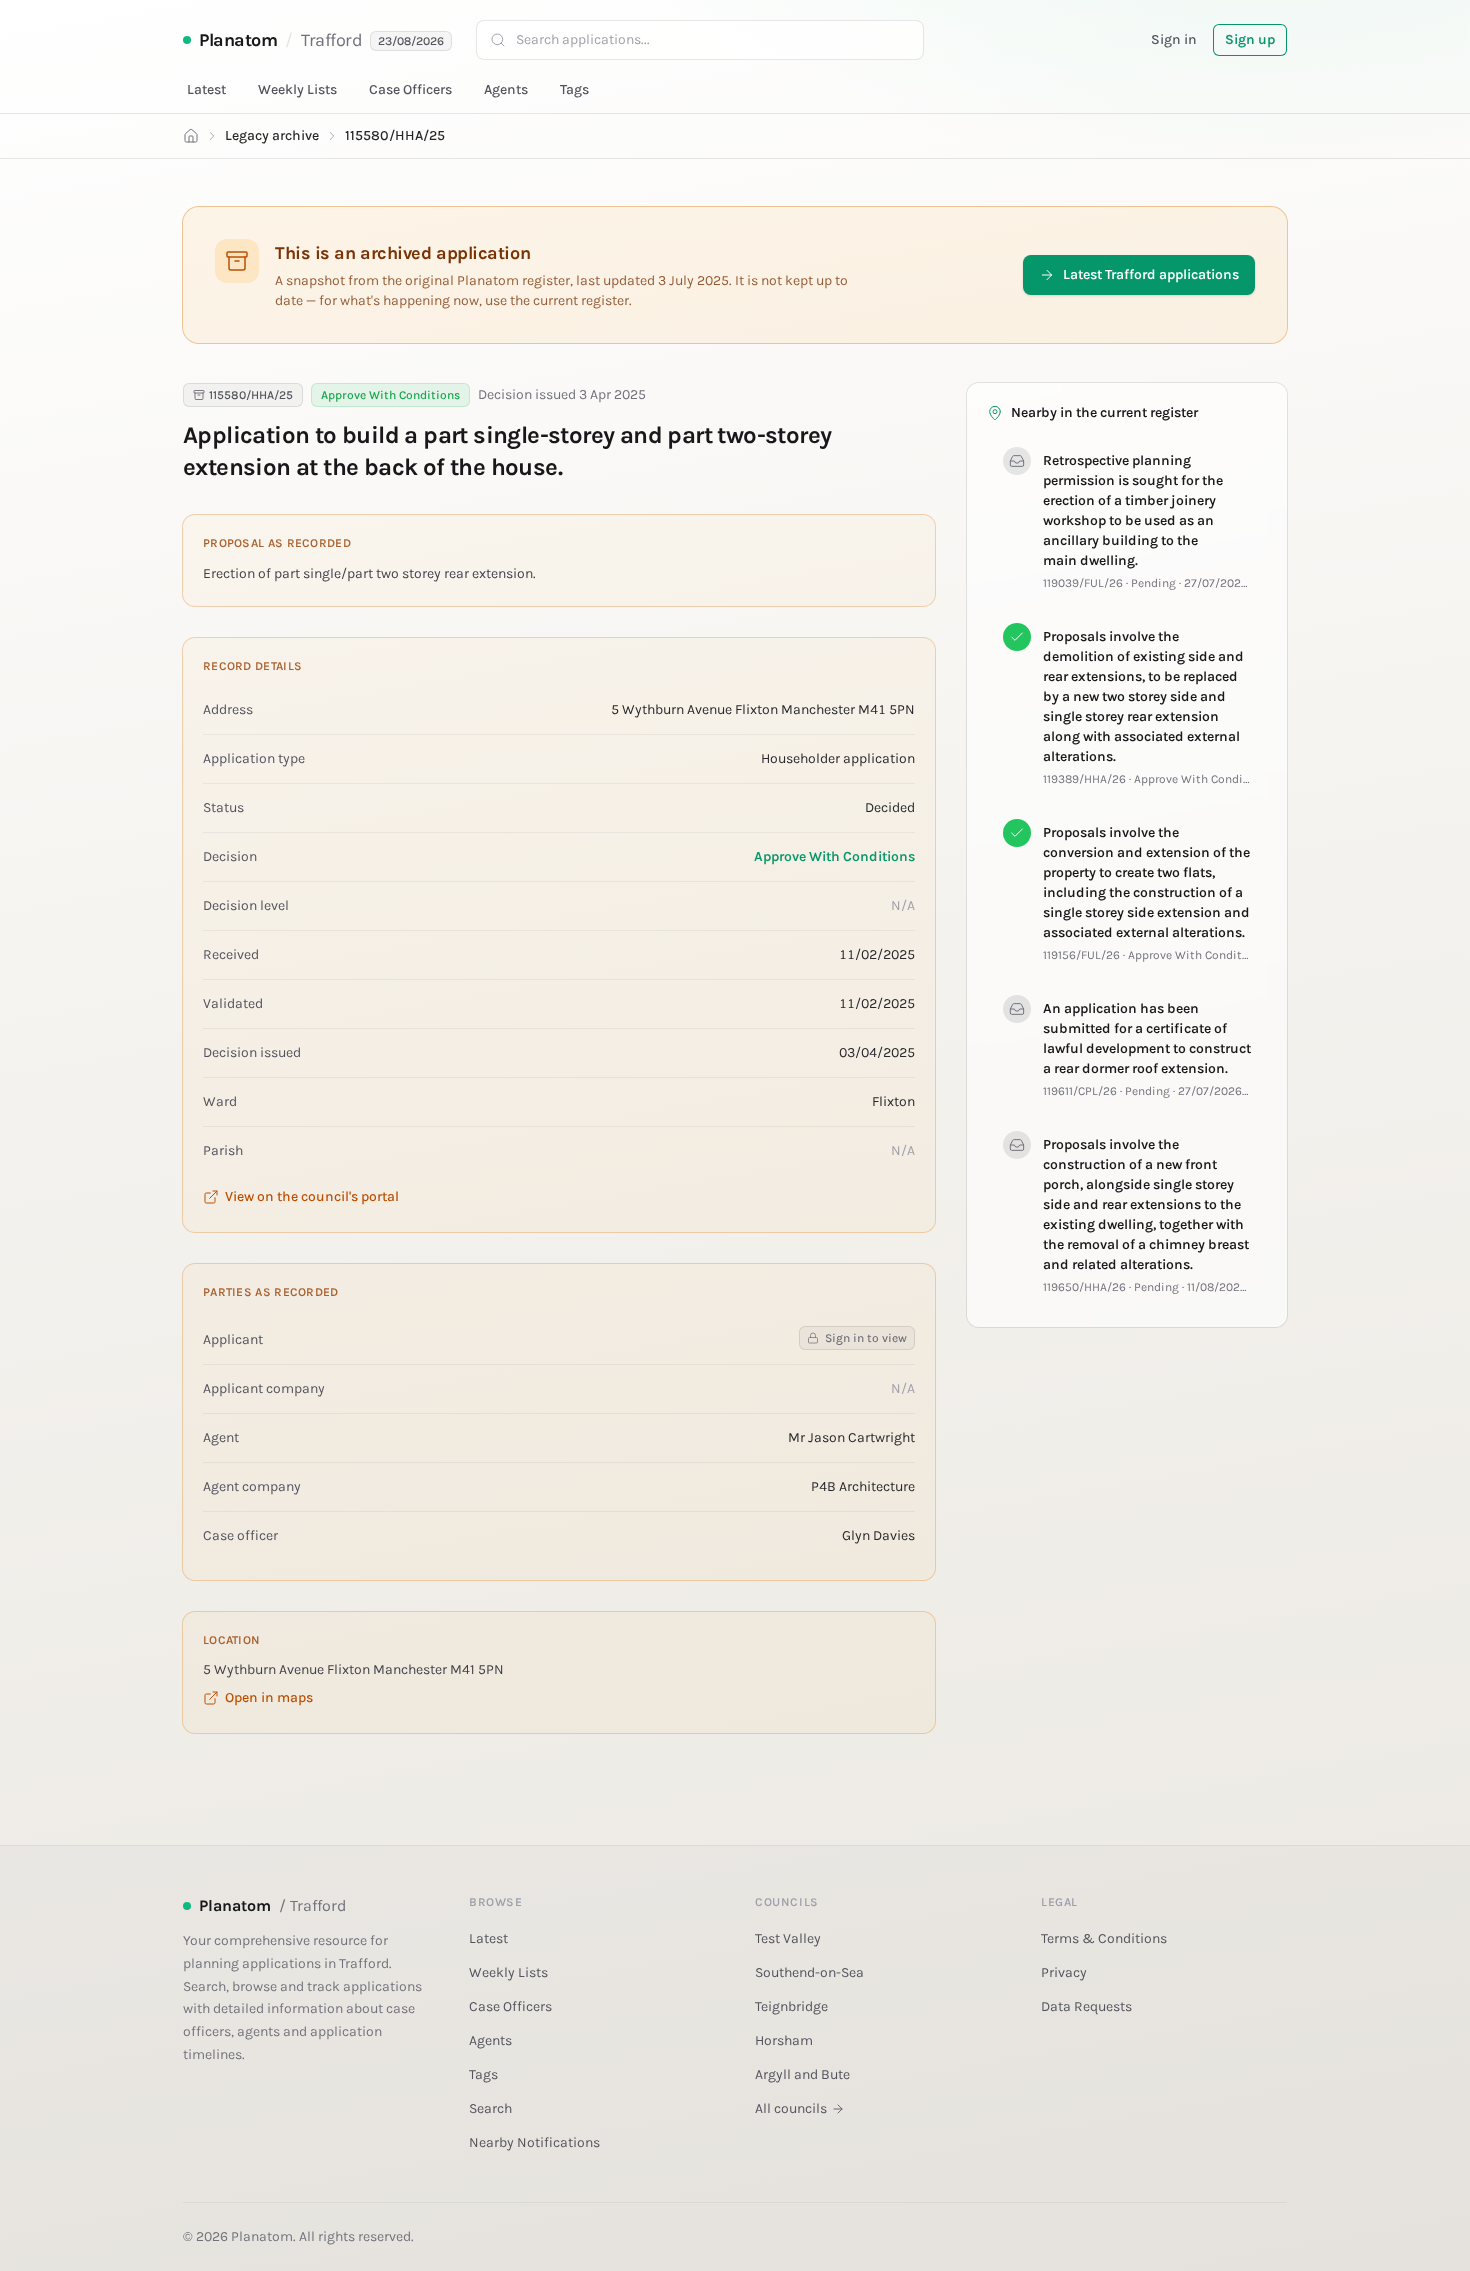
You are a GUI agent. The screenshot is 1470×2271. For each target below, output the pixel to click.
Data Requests (1086, 2006)
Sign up (1250, 39)
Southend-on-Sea (809, 1972)
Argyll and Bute (802, 2074)
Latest (206, 89)
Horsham (784, 2040)
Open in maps (269, 1697)
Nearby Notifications (534, 2142)
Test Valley (788, 1938)
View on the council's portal (312, 1196)
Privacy (1064, 1972)
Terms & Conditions (1104, 1938)
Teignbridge (791, 2006)
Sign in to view (866, 1338)
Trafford (331, 40)
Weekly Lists (297, 89)
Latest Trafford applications (1151, 274)
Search (490, 2108)
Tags (574, 89)
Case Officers (410, 89)
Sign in (1174, 39)
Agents (506, 89)
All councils (791, 2108)
